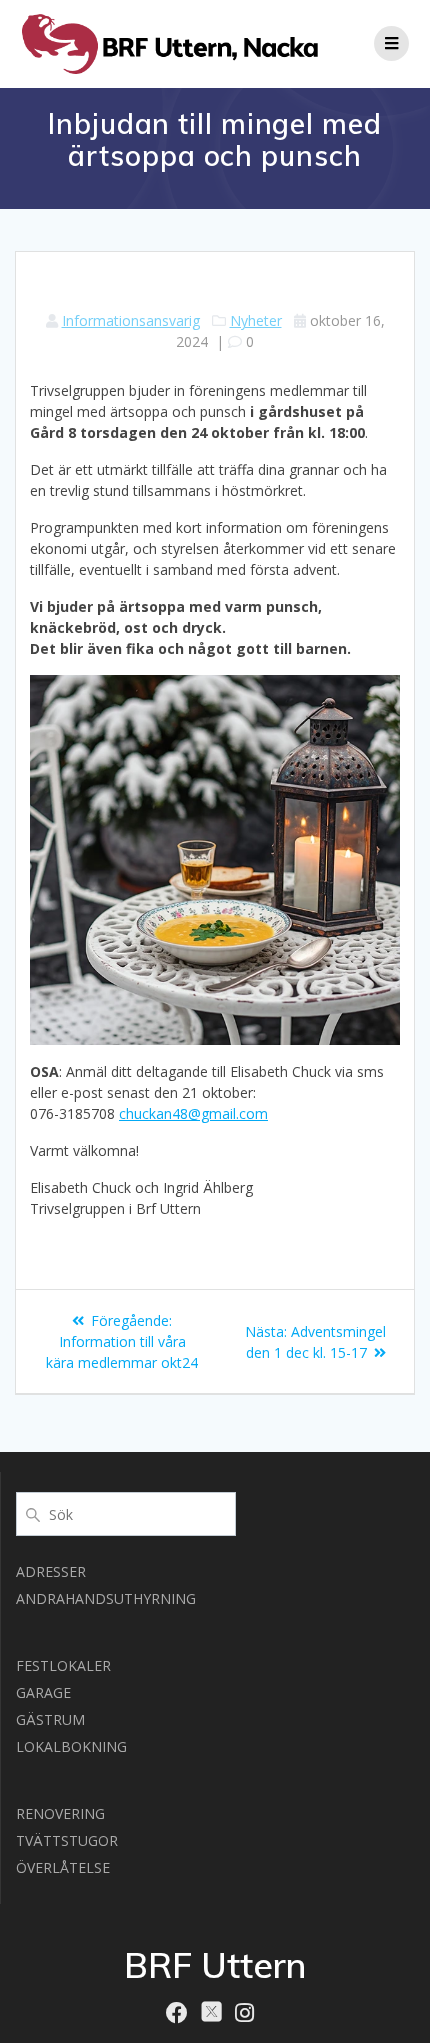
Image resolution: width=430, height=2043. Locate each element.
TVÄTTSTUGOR (67, 1840)
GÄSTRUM (50, 1719)
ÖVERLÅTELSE (63, 1867)
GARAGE (43, 1692)
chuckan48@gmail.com (193, 1113)
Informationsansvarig (131, 320)
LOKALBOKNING (71, 1746)
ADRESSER (51, 1571)
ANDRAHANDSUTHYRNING (106, 1598)
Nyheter (256, 320)
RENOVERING (60, 1813)
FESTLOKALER (63, 1665)
